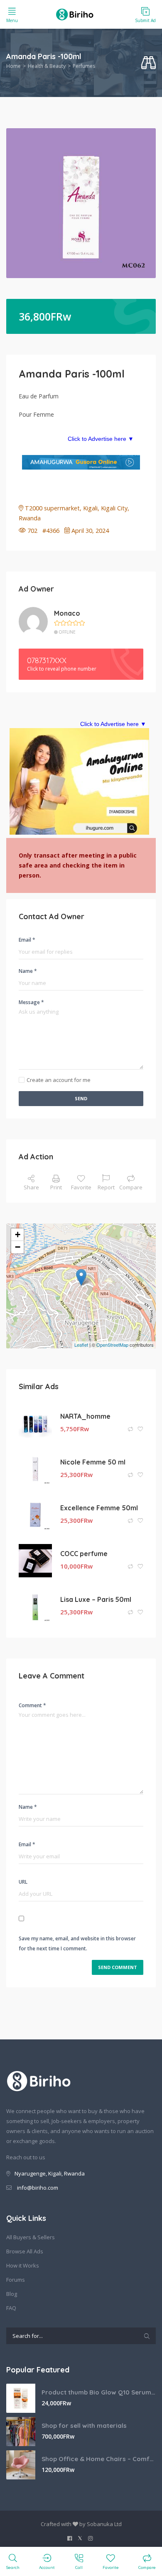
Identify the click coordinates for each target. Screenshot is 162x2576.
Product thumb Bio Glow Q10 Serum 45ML (99, 2392)
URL (23, 1882)
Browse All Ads (25, 2251)
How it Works (23, 2265)
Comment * (32, 1705)
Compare (131, 1187)
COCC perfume (84, 1554)
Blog (12, 2294)
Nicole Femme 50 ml (93, 1462)
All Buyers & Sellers (31, 2237)
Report (106, 1187)
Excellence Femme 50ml (99, 1508)
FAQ (11, 2308)
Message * (31, 1002)
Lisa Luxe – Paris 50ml (96, 1599)
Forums (16, 2280)
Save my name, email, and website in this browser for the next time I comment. (77, 1943)
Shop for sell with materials (84, 2426)
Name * (28, 971)
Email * (27, 940)
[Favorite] (140, 1429)
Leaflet (81, 1345)
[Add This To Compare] (131, 1429)
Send (81, 1098)
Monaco (67, 613)
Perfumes (84, 66)
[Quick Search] (148, 63)
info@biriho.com (38, 2188)
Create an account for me (59, 1080)
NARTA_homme (85, 1416)
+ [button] (18, 1235)
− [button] (18, 1247)
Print (56, 1187)
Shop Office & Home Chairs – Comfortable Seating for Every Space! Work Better (99, 2459)
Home (13, 66)
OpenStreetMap (112, 1345)
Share (31, 1187)
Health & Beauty (47, 66)
